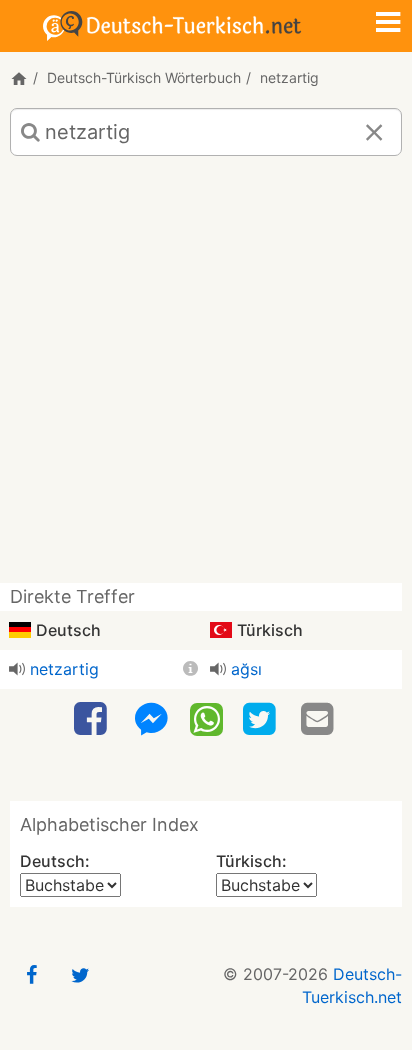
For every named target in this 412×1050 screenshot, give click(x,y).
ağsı (246, 669)
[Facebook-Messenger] (151, 719)
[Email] (320, 719)
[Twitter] (262, 719)
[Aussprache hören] (17, 669)
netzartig (64, 669)
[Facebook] (93, 719)
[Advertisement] (206, 377)
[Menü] (388, 24)
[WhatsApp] (206, 718)
